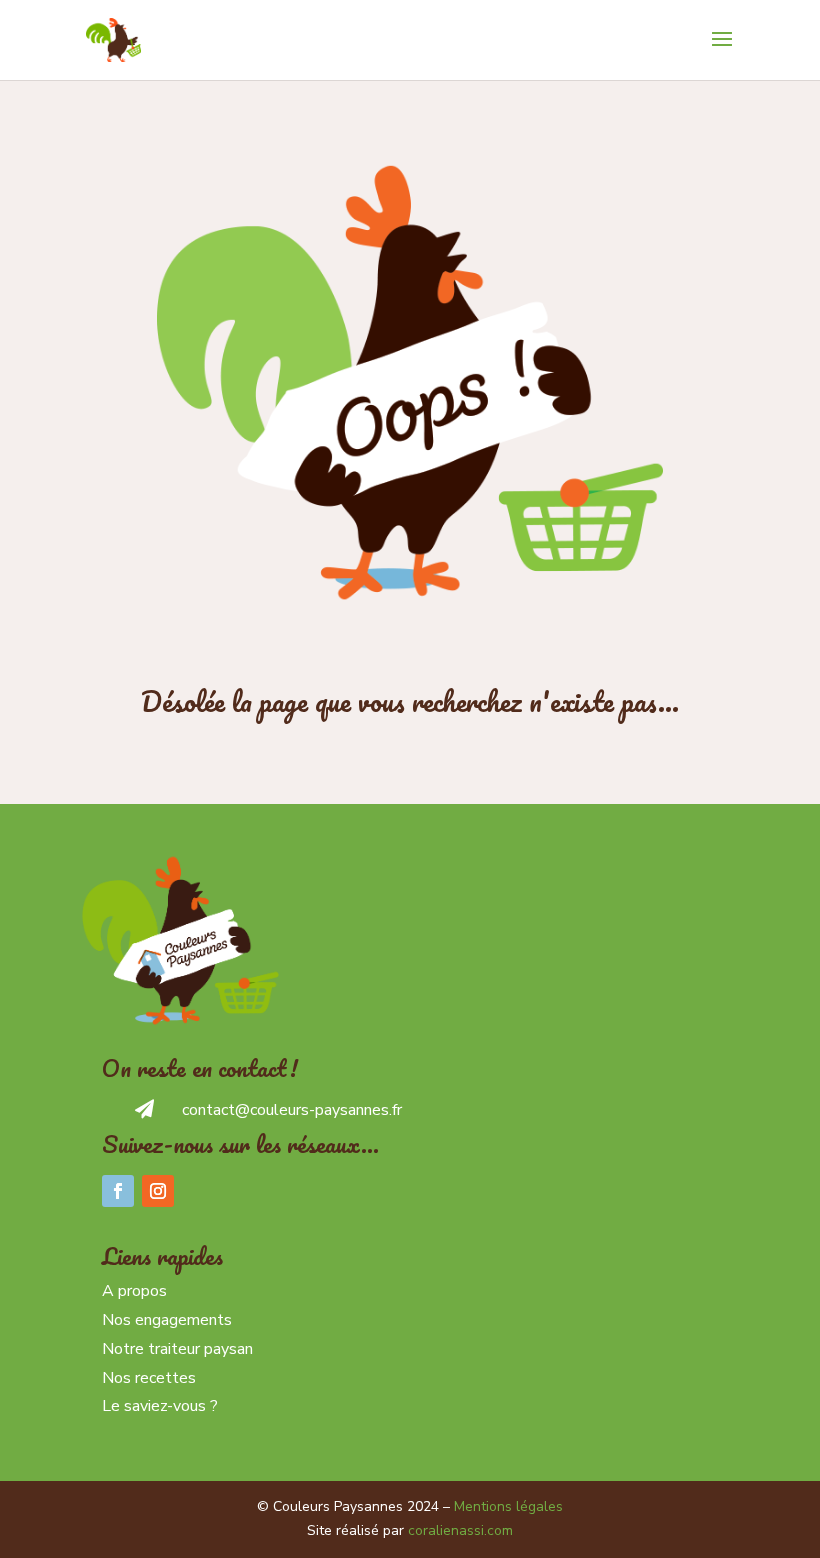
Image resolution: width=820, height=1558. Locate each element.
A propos (134, 1291)
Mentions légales (508, 1506)
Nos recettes (149, 1378)
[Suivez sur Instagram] (158, 1191)
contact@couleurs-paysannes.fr (292, 1110)
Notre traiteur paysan (177, 1349)
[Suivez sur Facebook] (118, 1191)
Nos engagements (167, 1320)
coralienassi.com (460, 1530)
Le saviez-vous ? (160, 1406)
